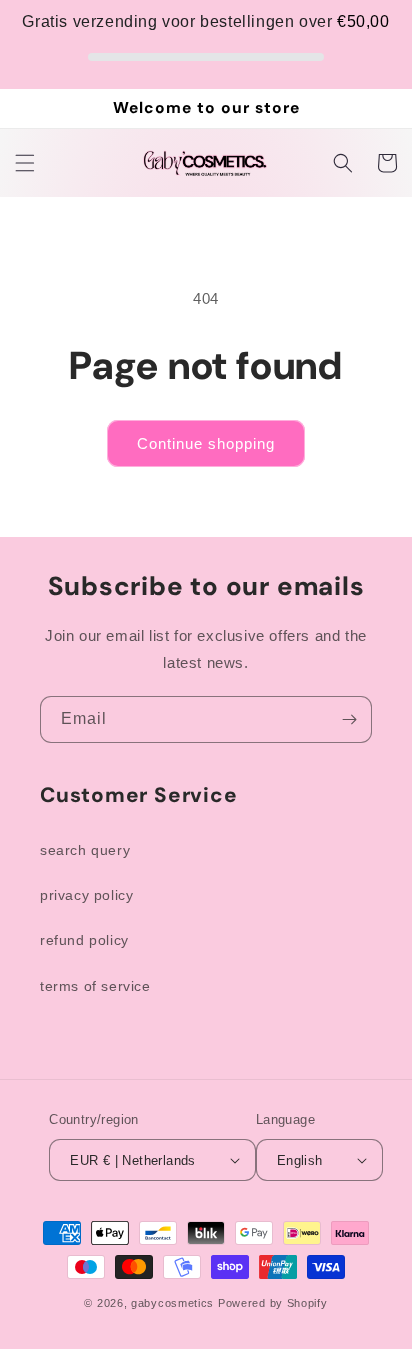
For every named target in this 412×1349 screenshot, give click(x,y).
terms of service (95, 986)
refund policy (84, 940)
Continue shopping (206, 443)
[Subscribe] (349, 719)
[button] (25, 163)
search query (85, 850)
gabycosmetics (172, 1303)
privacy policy (86, 895)
